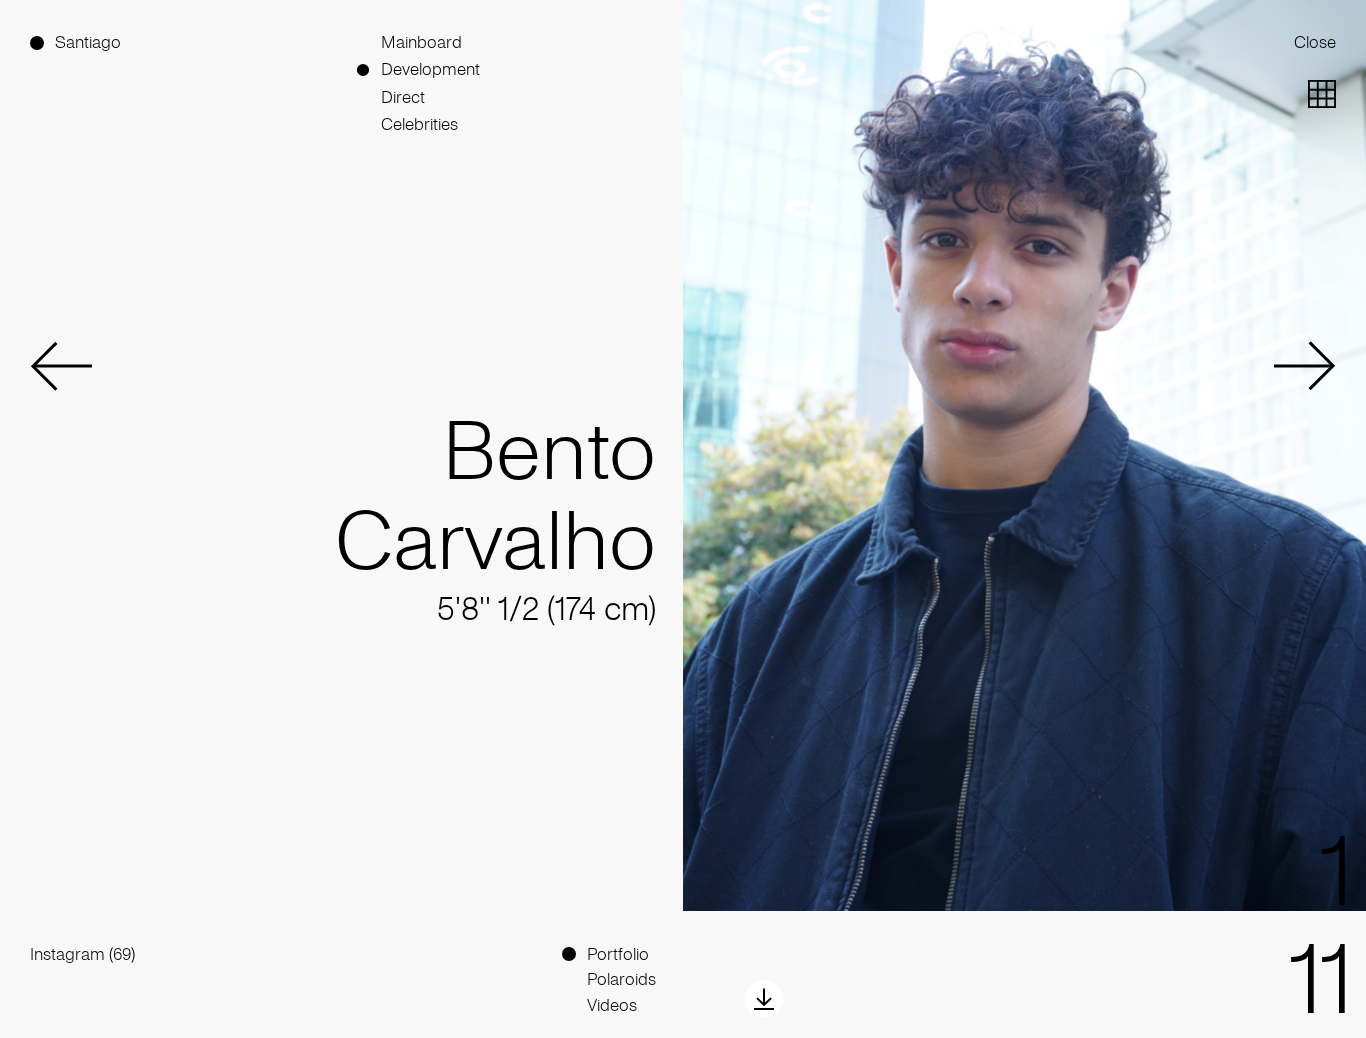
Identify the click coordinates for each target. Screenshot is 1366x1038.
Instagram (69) (82, 954)
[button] (61, 366)
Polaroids (621, 979)
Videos (612, 1005)
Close (1315, 42)
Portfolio (618, 954)
